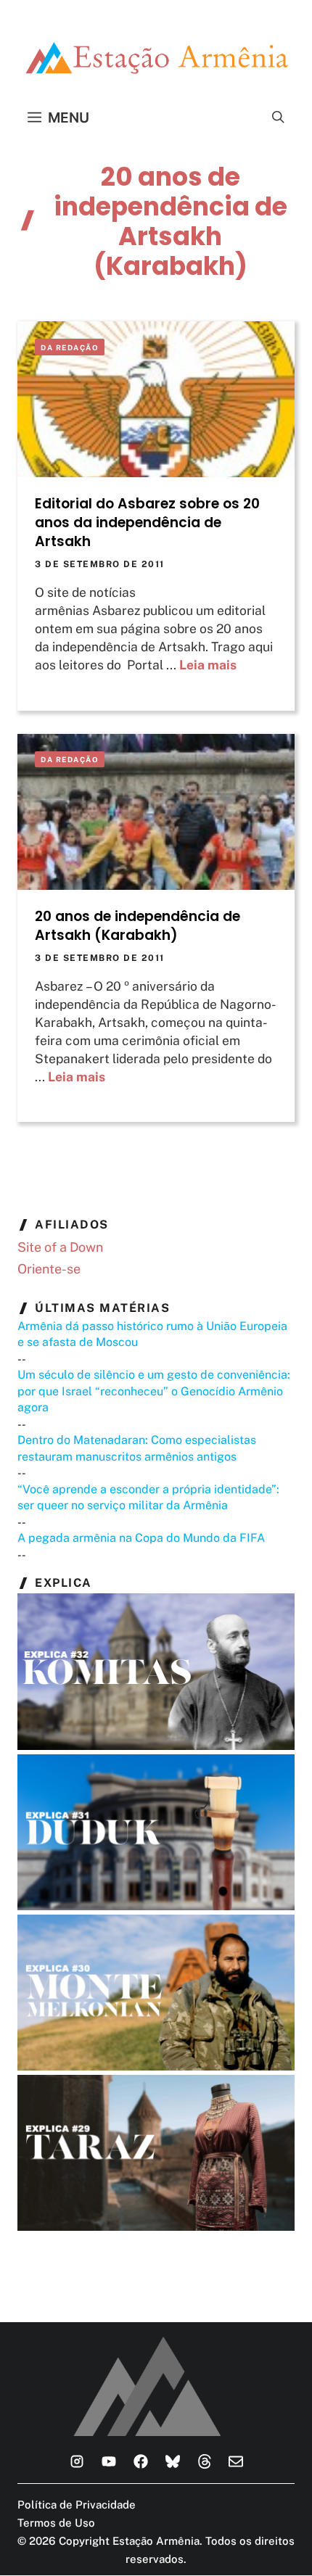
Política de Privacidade (77, 2505)
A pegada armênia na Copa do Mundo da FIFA (141, 1538)
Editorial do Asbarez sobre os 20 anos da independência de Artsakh (147, 523)
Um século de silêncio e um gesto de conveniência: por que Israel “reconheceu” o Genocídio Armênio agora (154, 1391)
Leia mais (208, 665)
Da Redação (70, 347)
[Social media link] (77, 2461)
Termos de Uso (56, 2523)
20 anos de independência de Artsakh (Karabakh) (137, 926)
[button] (278, 117)
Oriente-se (49, 1269)
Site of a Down (60, 1247)
